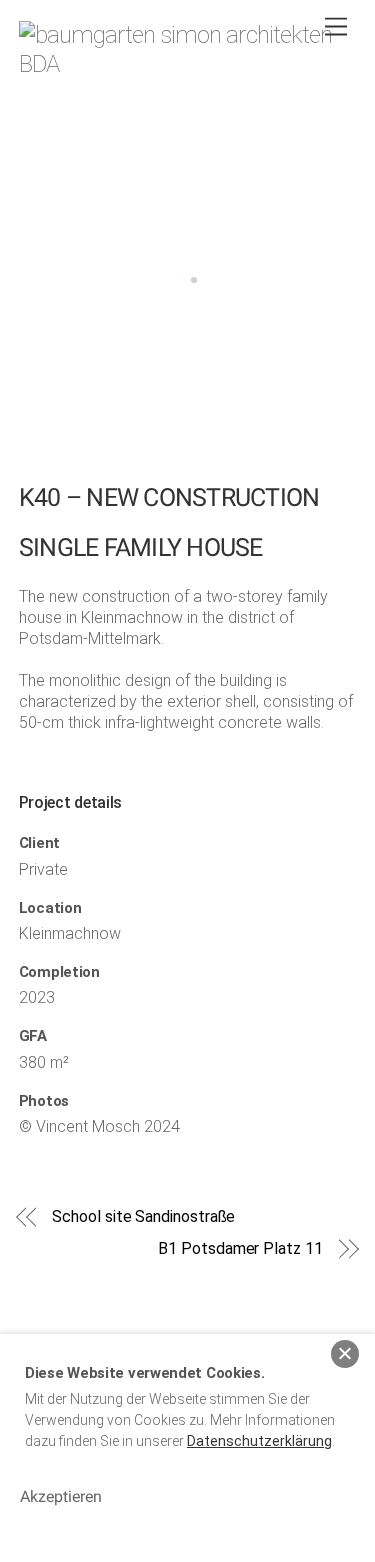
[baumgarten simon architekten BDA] (183, 64)
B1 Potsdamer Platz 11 (240, 1248)
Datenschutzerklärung (259, 1441)
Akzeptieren (61, 1496)
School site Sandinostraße (143, 1216)
